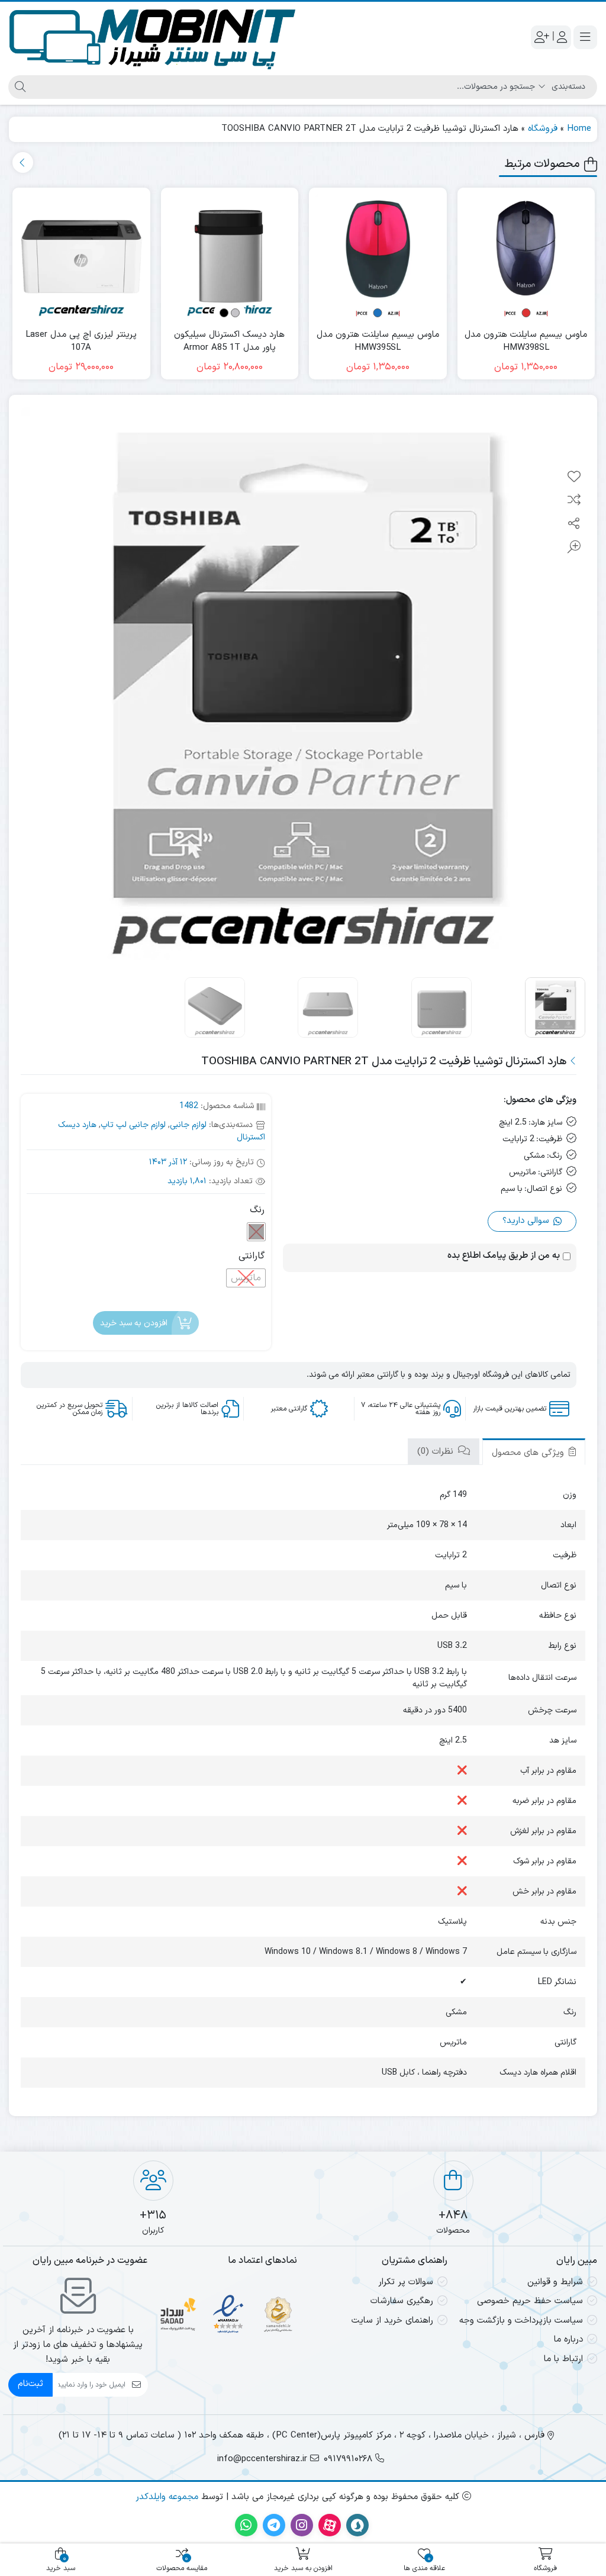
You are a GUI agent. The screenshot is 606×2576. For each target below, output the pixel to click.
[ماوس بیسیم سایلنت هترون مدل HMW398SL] (526, 257)
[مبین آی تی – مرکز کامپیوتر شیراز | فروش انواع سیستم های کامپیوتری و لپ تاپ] (153, 37)
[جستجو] (19, 87)
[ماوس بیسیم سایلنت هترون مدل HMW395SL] (378, 257)
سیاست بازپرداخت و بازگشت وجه (521, 2321)
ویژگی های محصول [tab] (529, 1453)
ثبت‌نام (30, 2384)
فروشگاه (543, 129)
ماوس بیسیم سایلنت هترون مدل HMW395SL (378, 342)
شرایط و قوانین (555, 2282)
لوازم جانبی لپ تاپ (133, 1125)
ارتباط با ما (563, 2359)
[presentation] (23, 162)
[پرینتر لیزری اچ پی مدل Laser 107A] (81, 257)
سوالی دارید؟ (527, 1221)
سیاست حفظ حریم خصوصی (530, 2301)
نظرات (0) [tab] (437, 1452)
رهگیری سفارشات (402, 2301)
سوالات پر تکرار (406, 2282)
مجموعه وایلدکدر (167, 2497)
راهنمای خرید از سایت (392, 2321)
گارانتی (252, 1256)
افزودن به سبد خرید (134, 1323)
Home (579, 129)
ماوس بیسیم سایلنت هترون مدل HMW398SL (526, 342)
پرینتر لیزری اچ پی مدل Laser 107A (81, 342)
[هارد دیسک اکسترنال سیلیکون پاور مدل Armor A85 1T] (230, 257)
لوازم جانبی (188, 1125)
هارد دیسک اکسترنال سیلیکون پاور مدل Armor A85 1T (229, 342)
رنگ (257, 1210)
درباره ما (568, 2340)
